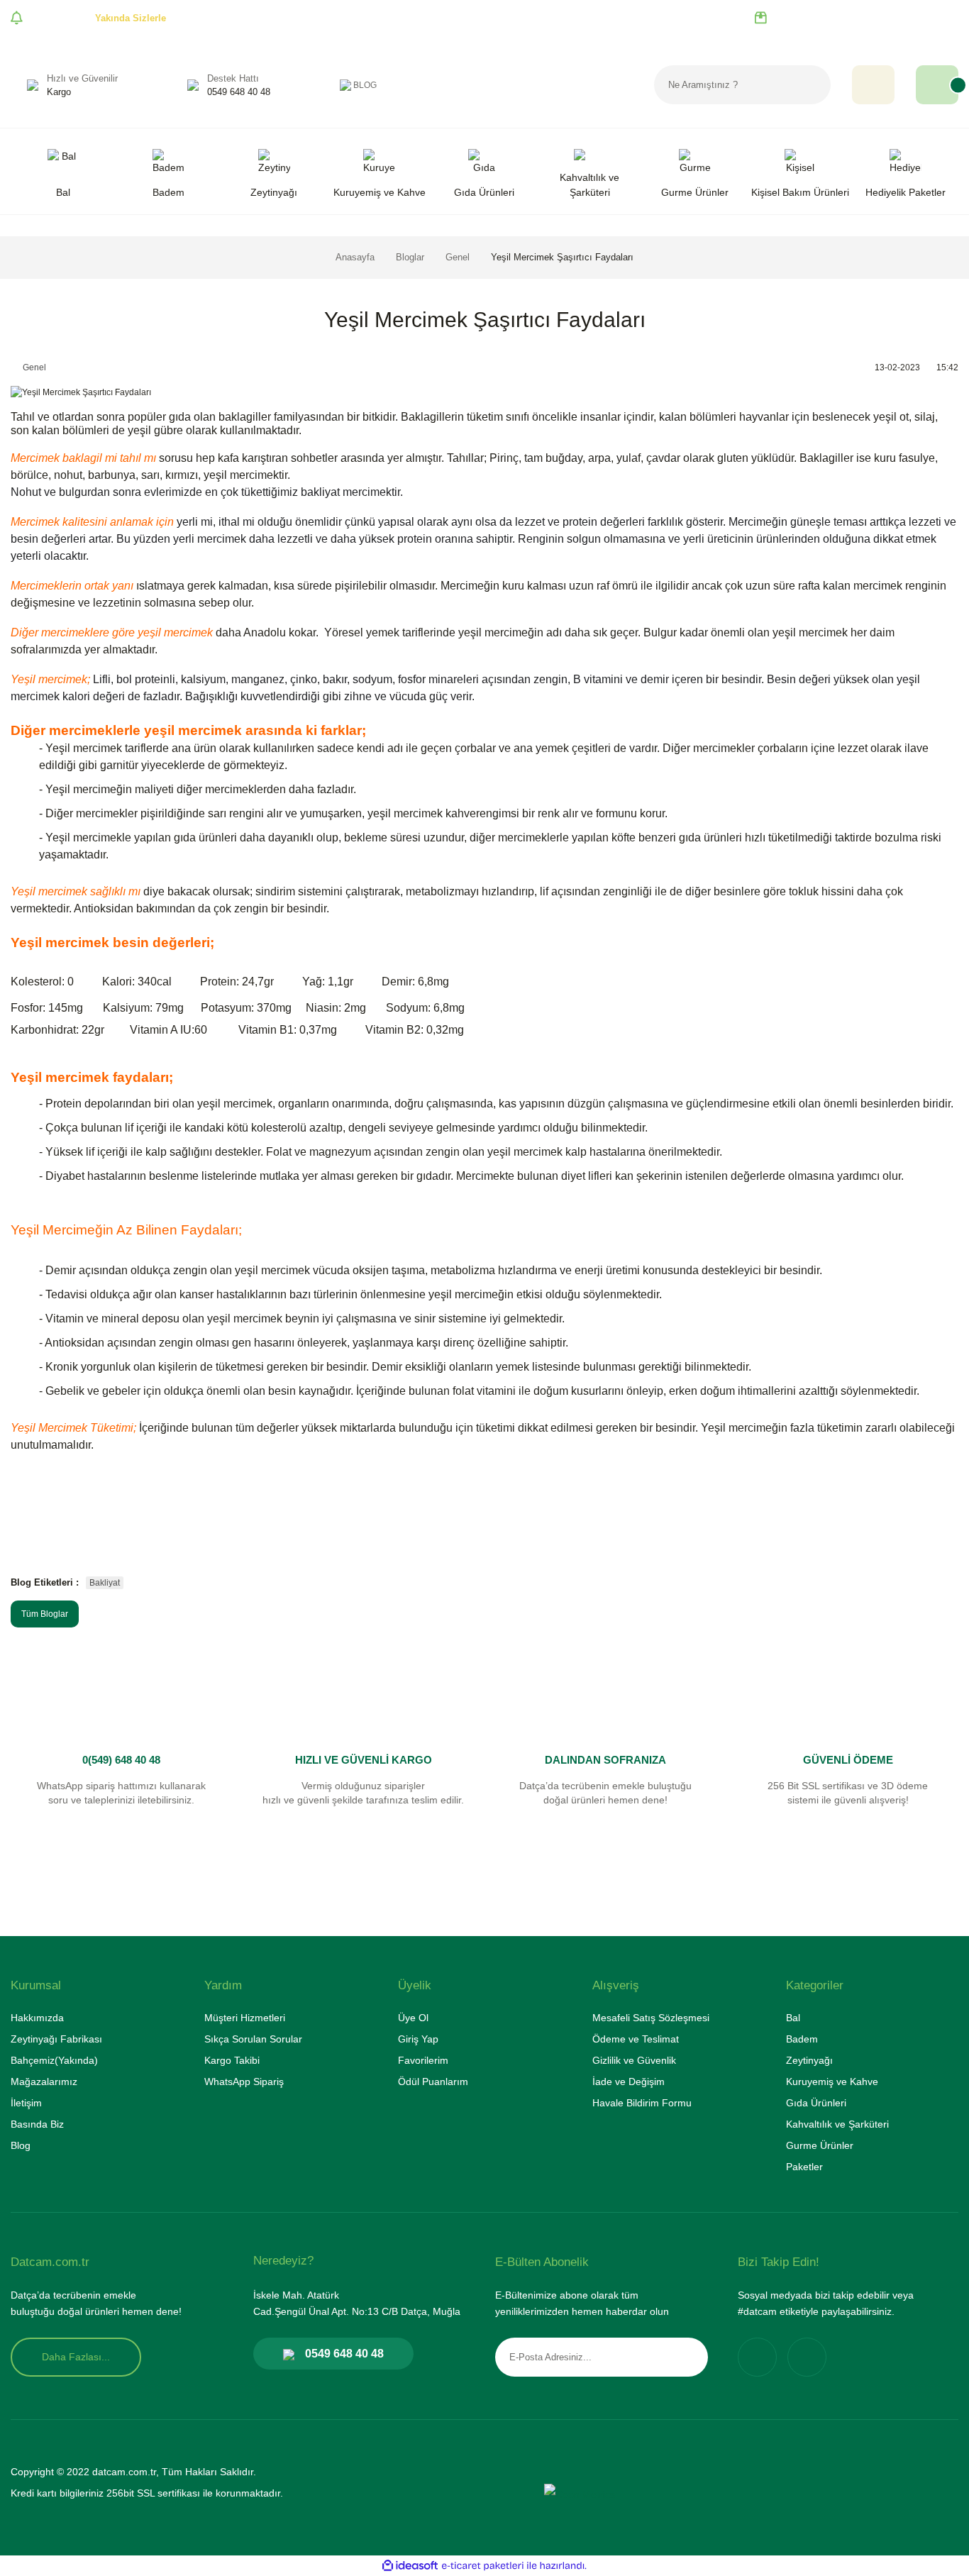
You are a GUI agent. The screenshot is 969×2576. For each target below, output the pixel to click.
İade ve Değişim (629, 2082)
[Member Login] (873, 85)
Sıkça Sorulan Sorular (253, 2039)
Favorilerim (423, 2060)
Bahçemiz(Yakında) (54, 2060)
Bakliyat (105, 1583)
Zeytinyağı (809, 2060)
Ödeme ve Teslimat (636, 2039)
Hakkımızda (37, 2018)
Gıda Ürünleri (816, 2103)
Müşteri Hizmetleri (245, 2018)
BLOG (365, 85)
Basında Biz (37, 2124)
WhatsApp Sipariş (244, 2082)
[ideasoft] (410, 2566)
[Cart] (937, 85)
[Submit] (687, 2357)
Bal (793, 2018)
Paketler (804, 2167)
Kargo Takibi (232, 2060)
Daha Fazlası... (76, 2357)
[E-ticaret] (483, 2565)
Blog (21, 2145)
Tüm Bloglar (45, 1614)
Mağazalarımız (44, 2082)
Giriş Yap (418, 2039)
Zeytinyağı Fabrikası (56, 2039)
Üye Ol (413, 2018)
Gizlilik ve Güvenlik (634, 2060)
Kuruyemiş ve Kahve (832, 2082)
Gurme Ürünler (820, 2145)
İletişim (26, 2103)
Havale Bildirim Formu (642, 2103)
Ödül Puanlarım (433, 2082)
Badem (802, 2039)
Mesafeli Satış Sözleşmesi (651, 2018)
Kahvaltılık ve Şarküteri (837, 2124)
